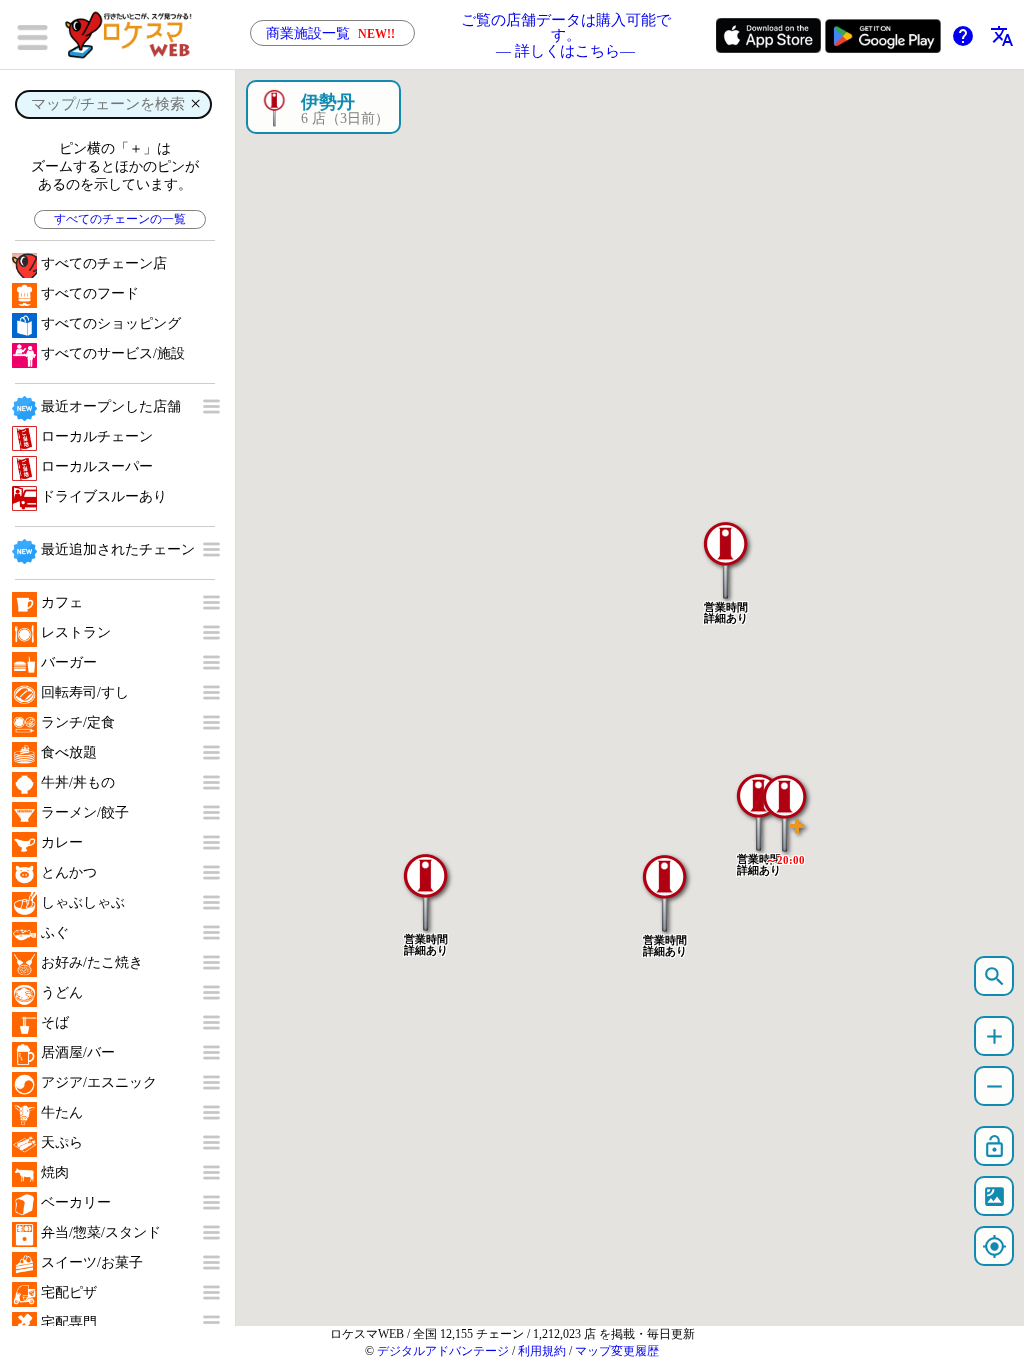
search (994, 976)
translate (1002, 36)
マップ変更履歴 (617, 1351)
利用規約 (542, 1351)
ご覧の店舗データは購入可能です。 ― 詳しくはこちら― (566, 35)
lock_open (994, 1146)
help (963, 36)
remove (994, 1086)
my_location (994, 1246)
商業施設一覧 (330, 33)
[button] (785, 803)
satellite (994, 1196)
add (994, 1036)
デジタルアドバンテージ (443, 1351)
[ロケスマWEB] (135, 35)
